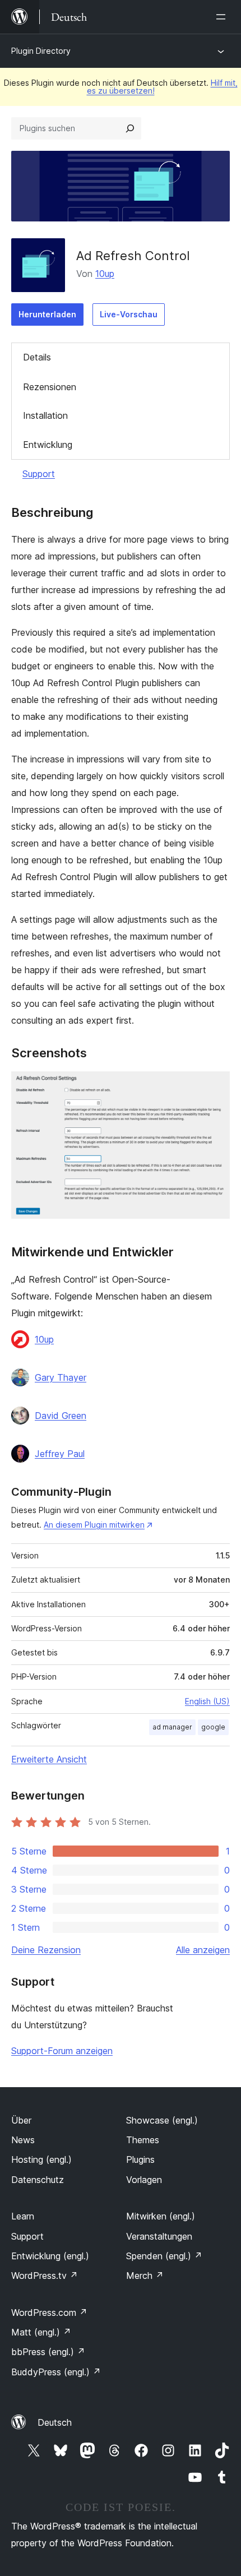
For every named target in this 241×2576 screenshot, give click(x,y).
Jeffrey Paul (60, 1454)
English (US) (207, 1701)
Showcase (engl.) (162, 2120)
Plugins (140, 2159)
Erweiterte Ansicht (49, 1759)
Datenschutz (38, 2180)
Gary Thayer (61, 1377)
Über (21, 2120)
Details (37, 357)
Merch (145, 2276)
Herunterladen (47, 314)
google (213, 1727)
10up (105, 274)
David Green (61, 1416)
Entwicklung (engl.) (50, 2256)
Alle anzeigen (203, 1950)
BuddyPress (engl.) (56, 2372)
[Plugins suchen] (130, 128)
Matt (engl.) (41, 2332)
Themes (143, 2140)
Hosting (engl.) (41, 2159)
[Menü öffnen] (223, 17)
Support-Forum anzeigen (62, 2051)
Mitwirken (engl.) (161, 2216)
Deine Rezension (46, 1950)
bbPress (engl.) (48, 2352)
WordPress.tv (45, 2276)
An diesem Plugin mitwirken (94, 1525)
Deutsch (55, 2422)
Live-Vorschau (129, 314)
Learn (23, 2216)
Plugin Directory (41, 51)
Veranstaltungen (159, 2236)
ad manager (172, 1727)
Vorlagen (144, 2180)
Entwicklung (48, 445)
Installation (45, 415)
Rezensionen (50, 387)
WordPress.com (49, 2313)
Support (39, 474)
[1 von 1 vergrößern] (215, 1086)
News (23, 2140)
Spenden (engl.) (164, 2256)
